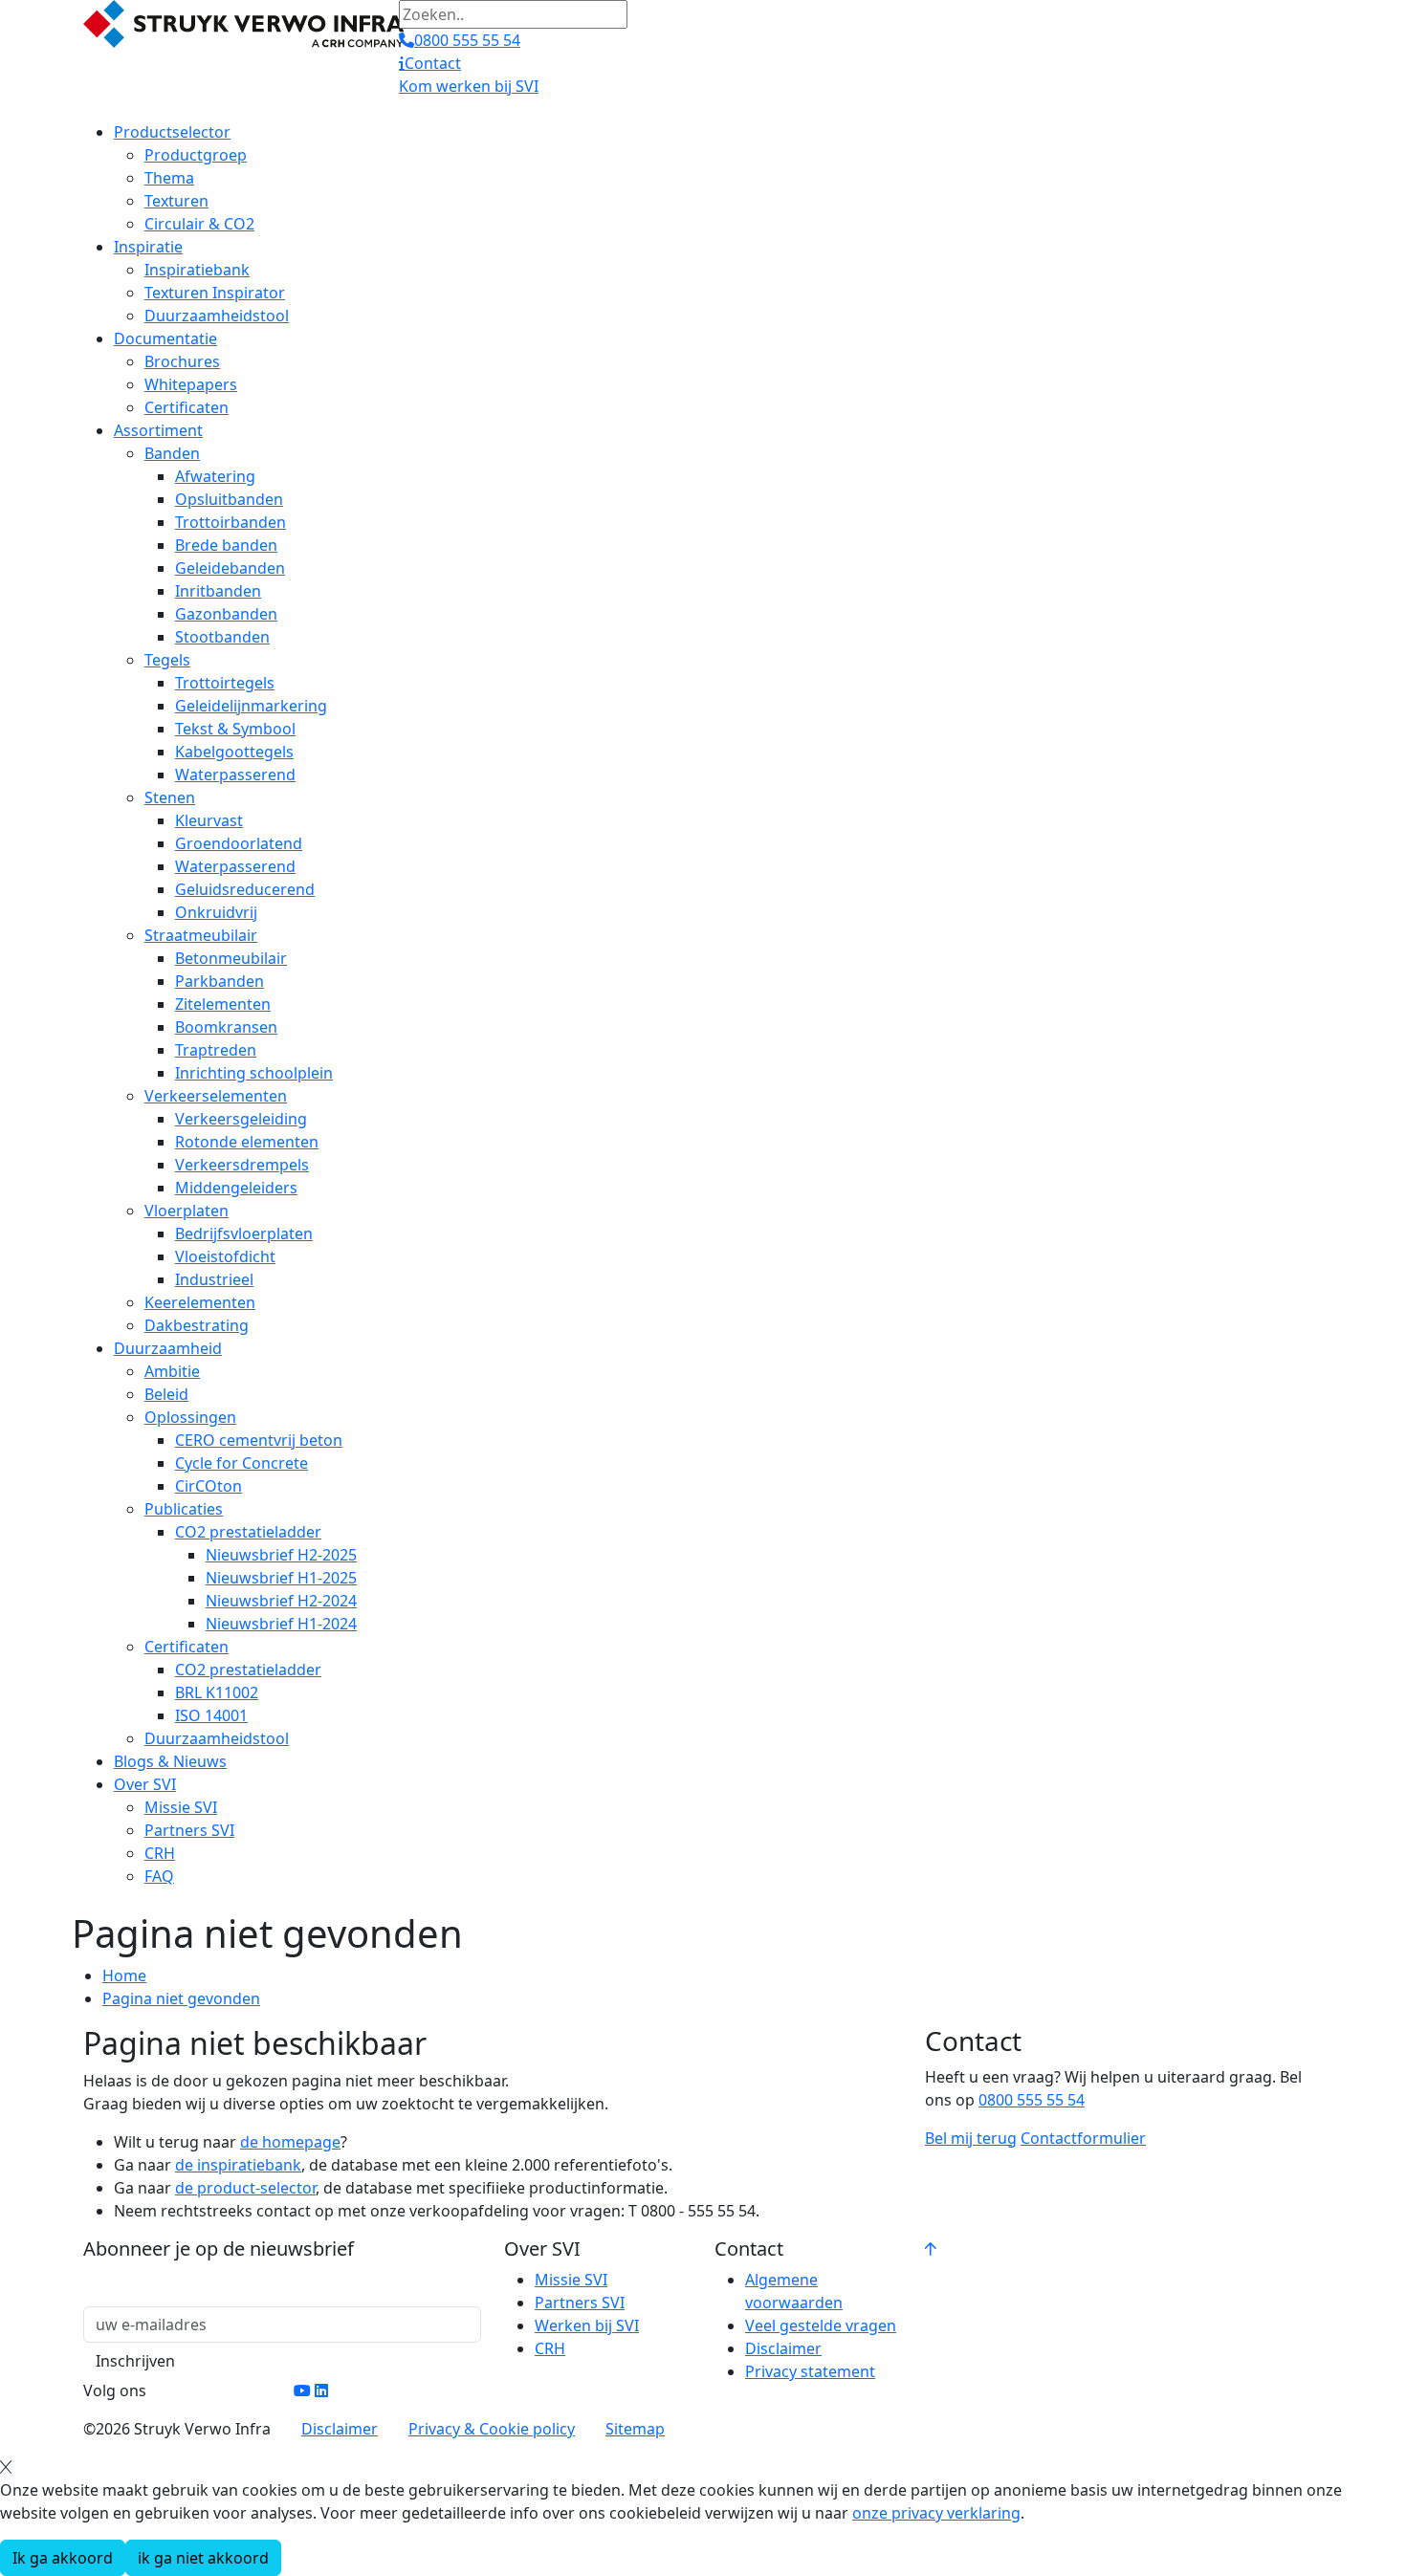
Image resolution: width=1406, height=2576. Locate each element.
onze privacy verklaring (936, 2513)
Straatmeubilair (201, 935)
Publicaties (184, 1509)
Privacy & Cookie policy (492, 2429)
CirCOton (209, 1486)
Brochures (182, 361)
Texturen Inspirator (215, 293)
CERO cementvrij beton (259, 1440)
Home (124, 1976)
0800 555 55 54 (1032, 2100)
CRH (160, 1853)
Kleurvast (209, 820)
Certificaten (187, 407)
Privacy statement (810, 2371)
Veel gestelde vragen (821, 2325)
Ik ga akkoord (63, 2558)
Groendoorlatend (239, 843)
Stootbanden (222, 637)
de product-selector (245, 2188)
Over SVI (145, 1784)
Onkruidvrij (216, 912)
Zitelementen (223, 1004)
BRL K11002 (217, 1692)
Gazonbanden (226, 614)
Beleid (166, 1394)
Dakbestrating (197, 1325)
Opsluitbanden (229, 499)
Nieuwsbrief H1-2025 (281, 1578)
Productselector (172, 132)
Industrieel (214, 1279)
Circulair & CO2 (199, 224)
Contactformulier (1083, 2138)
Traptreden (216, 1050)
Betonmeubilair (231, 958)
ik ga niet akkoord (203, 2558)
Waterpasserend (235, 775)
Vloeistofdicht (225, 1256)
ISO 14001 (211, 1715)
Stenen (170, 797)
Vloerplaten (187, 1211)
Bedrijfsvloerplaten (244, 1233)
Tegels (167, 660)
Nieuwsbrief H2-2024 (281, 1601)
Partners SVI (189, 1830)
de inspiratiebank (238, 2165)
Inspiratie (148, 247)
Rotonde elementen (247, 1142)
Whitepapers (191, 384)
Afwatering (215, 476)
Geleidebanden (230, 568)
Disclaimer (783, 2348)
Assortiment (158, 430)
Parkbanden (220, 981)
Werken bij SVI (587, 2325)
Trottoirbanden (231, 522)
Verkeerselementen (216, 1096)
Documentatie (165, 338)
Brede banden (226, 545)
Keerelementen (200, 1302)
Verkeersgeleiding (241, 1119)
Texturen (176, 201)
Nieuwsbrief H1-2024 (281, 1624)
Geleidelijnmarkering (251, 706)
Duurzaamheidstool (217, 316)
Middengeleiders (236, 1188)
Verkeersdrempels (242, 1165)
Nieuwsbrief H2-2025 (281, 1555)
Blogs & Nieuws (170, 1761)
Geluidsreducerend (245, 889)
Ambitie (172, 1371)
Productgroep (196, 155)
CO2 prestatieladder (248, 1532)
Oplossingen (190, 1417)
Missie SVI (181, 1807)
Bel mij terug (971, 2138)
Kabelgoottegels (234, 752)
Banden (172, 453)
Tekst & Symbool (235, 729)
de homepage (290, 2142)
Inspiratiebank (197, 270)
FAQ (159, 1876)
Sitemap (635, 2429)
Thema (169, 178)
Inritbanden (218, 591)
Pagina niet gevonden (181, 1998)
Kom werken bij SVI (469, 86)
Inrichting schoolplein (254, 1073)
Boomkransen (226, 1027)
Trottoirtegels (225, 683)
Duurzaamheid (168, 1348)
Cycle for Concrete (242, 1463)
